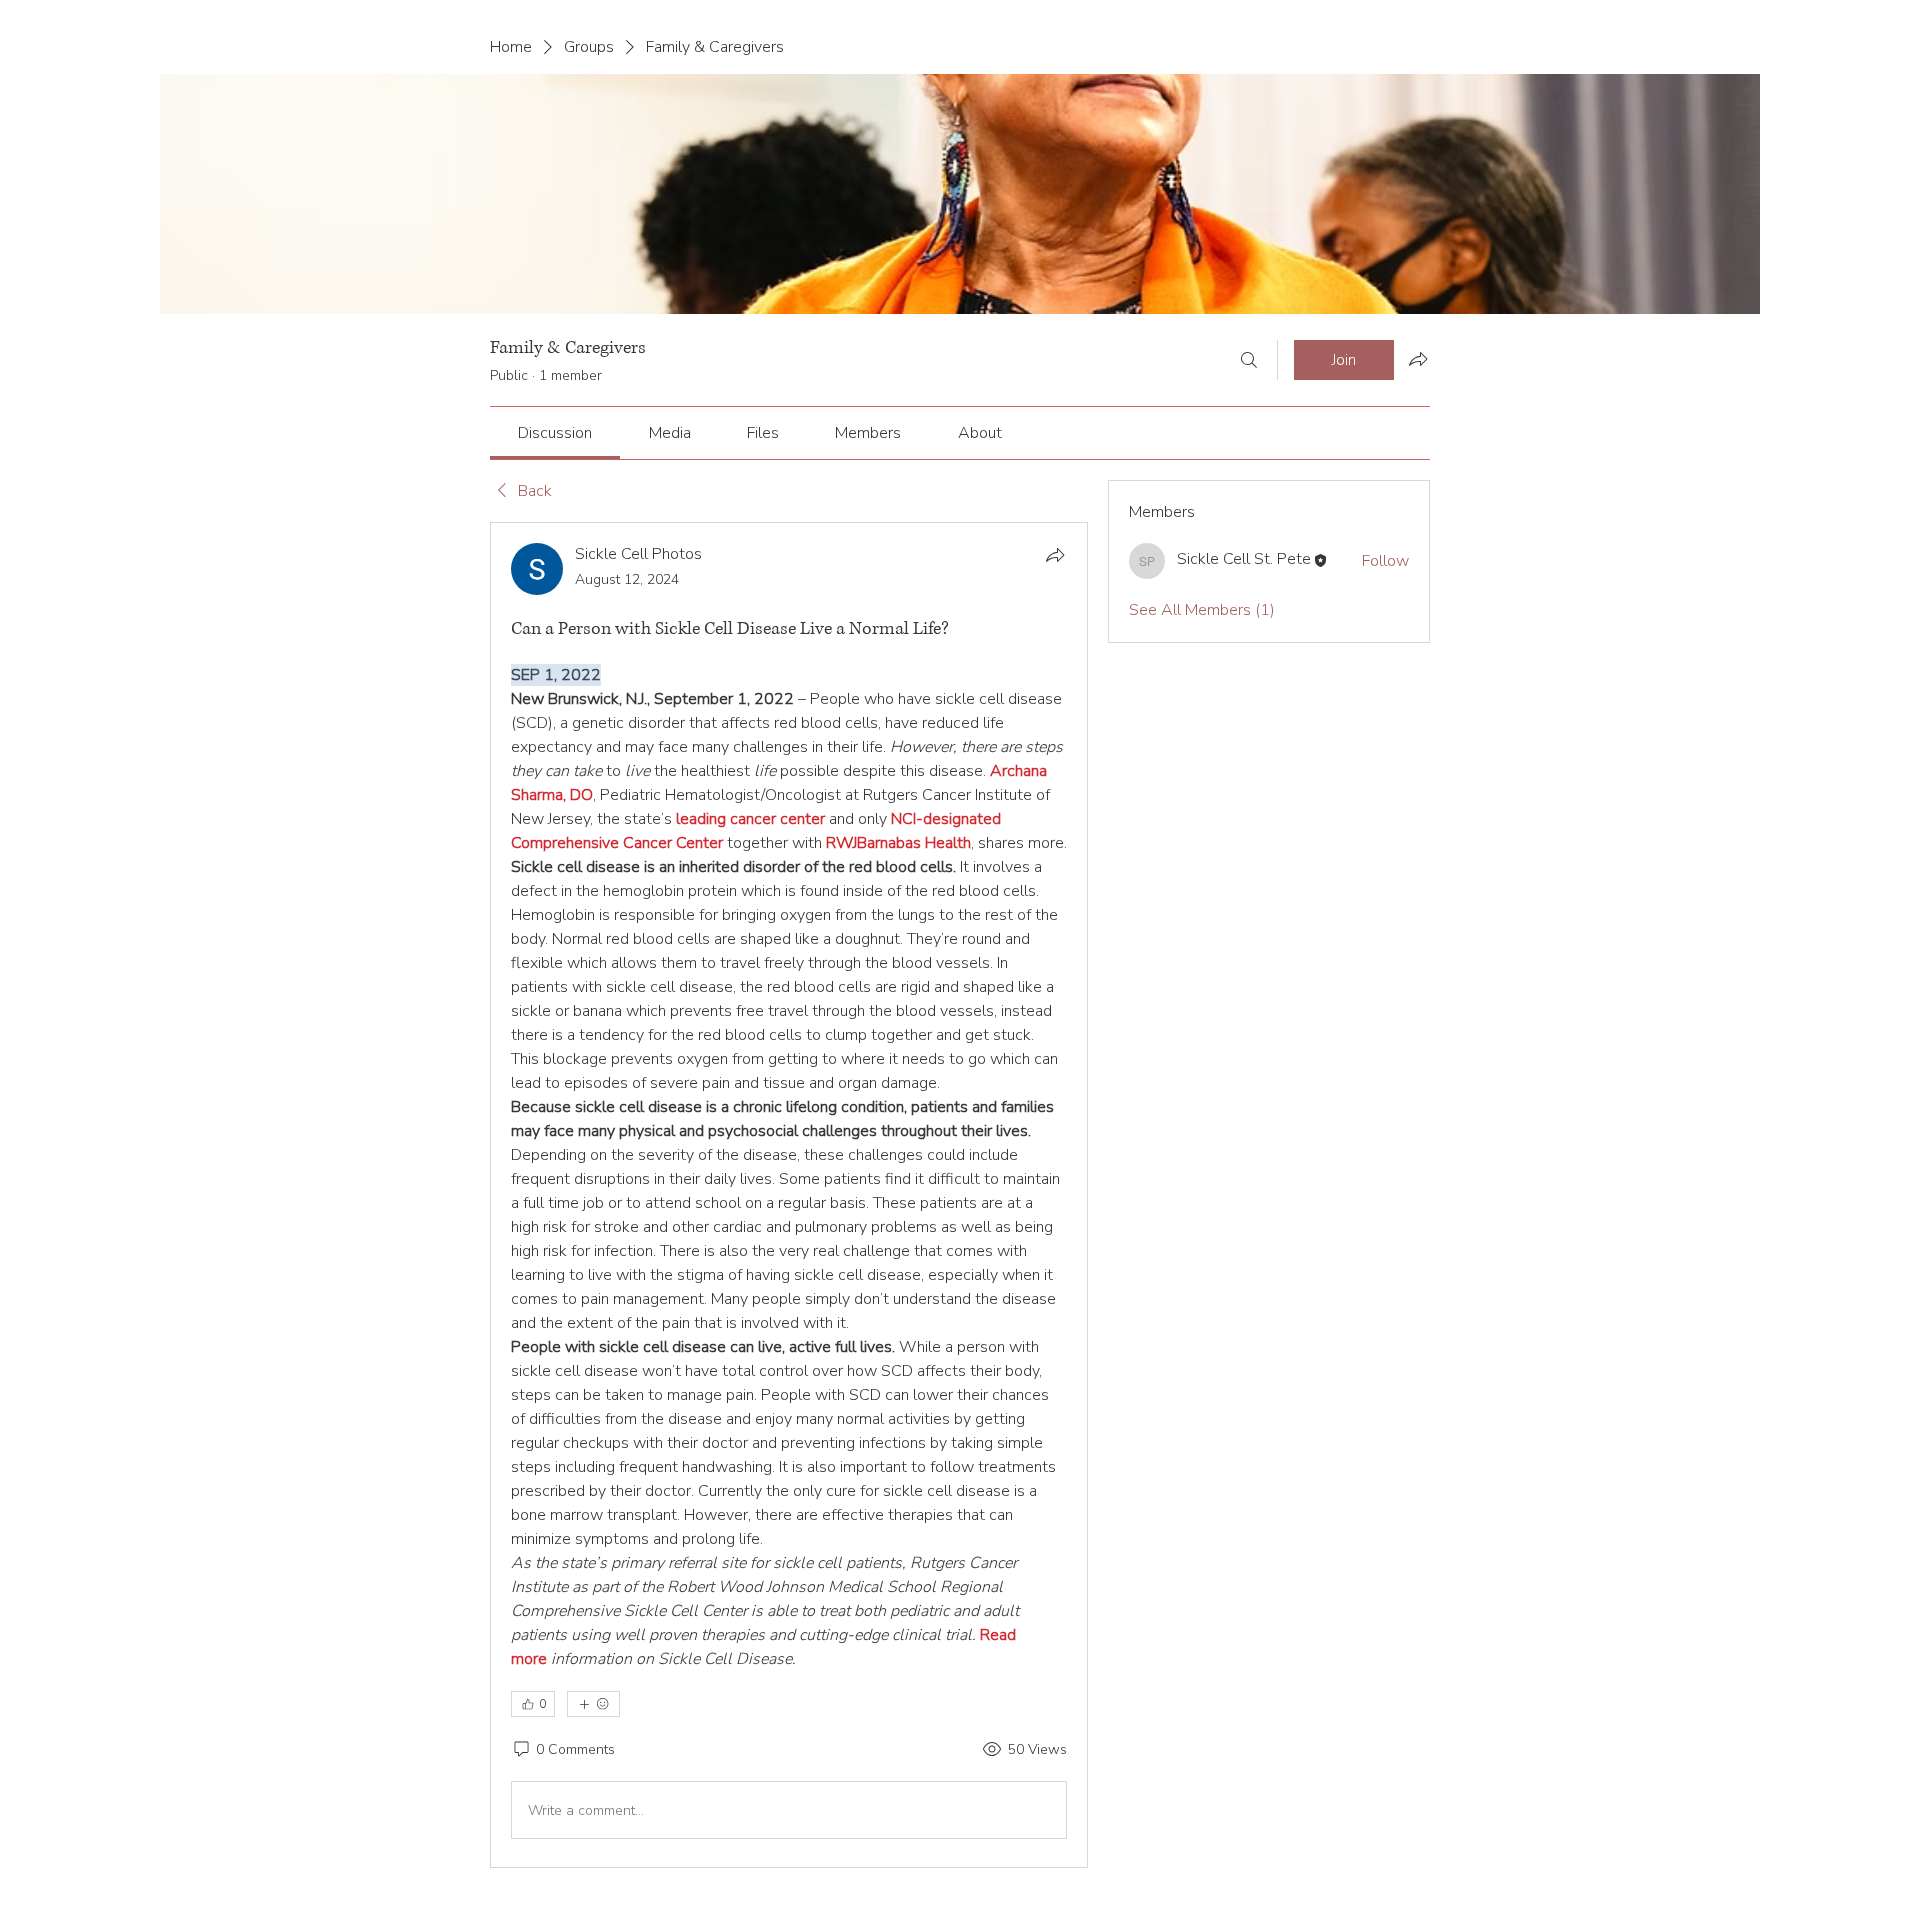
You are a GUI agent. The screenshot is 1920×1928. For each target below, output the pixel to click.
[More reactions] (593, 1704)
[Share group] (1418, 359)
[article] (789, 1195)
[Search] (1249, 360)
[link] (555, 433)
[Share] (1055, 555)
